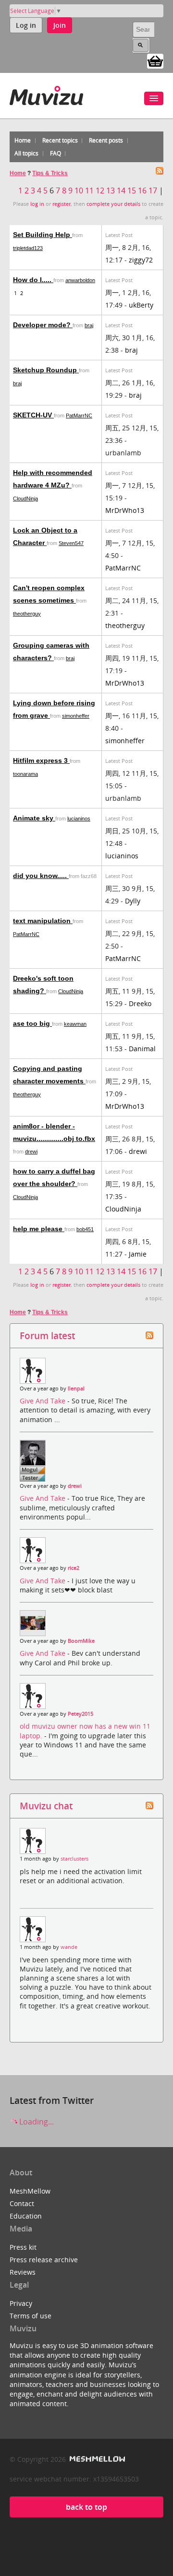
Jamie (138, 1254)
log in (37, 204)
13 (111, 190)
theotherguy (27, 614)
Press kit (23, 2247)
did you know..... (41, 876)
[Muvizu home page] (46, 94)
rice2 (74, 1568)
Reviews (23, 2272)
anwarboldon (80, 280)
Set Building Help (43, 235)
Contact (22, 2203)
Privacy (21, 2303)
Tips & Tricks (50, 173)
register (62, 204)
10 (79, 190)
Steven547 (71, 543)
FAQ (56, 153)
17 (153, 190)
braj (89, 325)
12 (100, 190)
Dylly (133, 901)
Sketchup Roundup (46, 370)
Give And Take (43, 1401)
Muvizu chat (46, 1806)
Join (60, 25)
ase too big (32, 1023)
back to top (86, 2507)
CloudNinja (25, 499)
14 (121, 190)
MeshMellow (30, 2191)
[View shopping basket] (155, 60)
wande (69, 1947)
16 (142, 190)
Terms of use (31, 2316)
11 (89, 190)
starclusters (74, 1859)
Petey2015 (80, 1714)
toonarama (25, 774)
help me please (39, 1229)
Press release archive (44, 2260)
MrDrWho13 (125, 510)
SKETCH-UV (33, 415)
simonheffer (76, 716)
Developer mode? (43, 325)
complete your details (113, 204)
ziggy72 (141, 260)
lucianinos (79, 819)
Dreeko (140, 1003)
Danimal (142, 1049)
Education (26, 2216)
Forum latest (47, 1335)
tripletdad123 (28, 248)
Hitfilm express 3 (41, 760)
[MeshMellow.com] (96, 2459)
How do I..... (33, 280)
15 (132, 190)
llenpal (76, 1389)
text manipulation (43, 921)
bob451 (85, 1229)
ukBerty (141, 305)
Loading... (36, 2122)
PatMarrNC (79, 415)
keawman (75, 1024)
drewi (31, 1151)
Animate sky (34, 818)
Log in (26, 25)
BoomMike (81, 1641)
